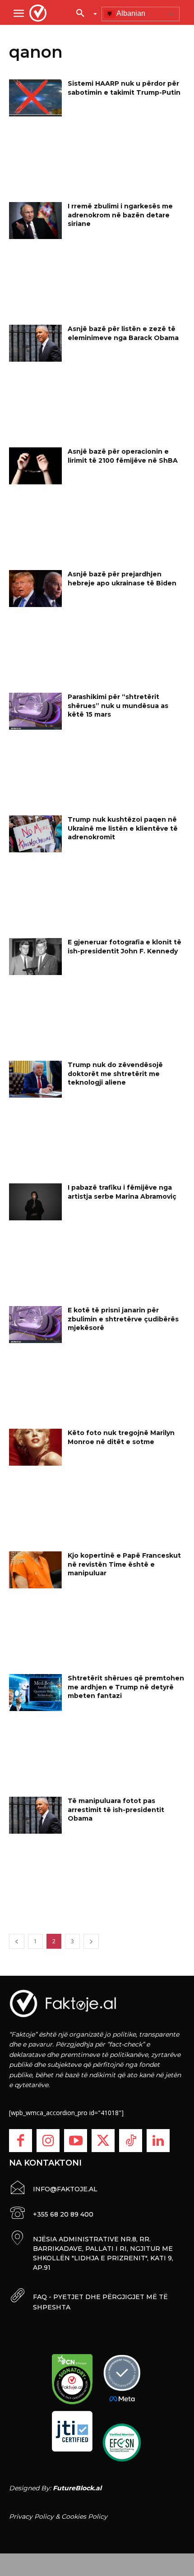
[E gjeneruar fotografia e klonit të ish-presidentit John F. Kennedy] (35, 957)
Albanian (130, 13)
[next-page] (91, 1941)
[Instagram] (48, 2141)
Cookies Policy (84, 2516)
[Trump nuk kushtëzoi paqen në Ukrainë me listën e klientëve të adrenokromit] (35, 834)
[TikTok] (131, 2141)
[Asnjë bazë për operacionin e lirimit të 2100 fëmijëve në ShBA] (35, 466)
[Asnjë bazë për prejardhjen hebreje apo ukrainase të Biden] (35, 589)
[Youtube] (76, 2141)
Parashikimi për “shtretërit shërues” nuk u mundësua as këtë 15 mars (118, 706)
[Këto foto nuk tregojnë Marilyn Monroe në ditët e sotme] (35, 1447)
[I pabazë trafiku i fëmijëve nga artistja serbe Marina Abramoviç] (35, 1202)
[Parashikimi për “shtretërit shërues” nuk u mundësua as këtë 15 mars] (35, 711)
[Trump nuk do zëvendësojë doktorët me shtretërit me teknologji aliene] (35, 1079)
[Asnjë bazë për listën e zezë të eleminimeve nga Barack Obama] (35, 343)
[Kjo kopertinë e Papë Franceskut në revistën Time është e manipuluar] (35, 1570)
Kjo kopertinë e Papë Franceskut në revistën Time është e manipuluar (124, 1564)
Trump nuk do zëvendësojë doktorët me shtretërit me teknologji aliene (115, 1074)
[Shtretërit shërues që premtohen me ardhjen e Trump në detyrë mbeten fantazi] (35, 1693)
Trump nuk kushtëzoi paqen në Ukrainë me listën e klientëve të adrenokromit (123, 828)
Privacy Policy (31, 2516)
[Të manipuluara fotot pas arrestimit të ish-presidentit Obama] (35, 1815)
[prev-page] (17, 1941)
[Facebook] (21, 2141)
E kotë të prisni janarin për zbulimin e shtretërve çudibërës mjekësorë (123, 1319)
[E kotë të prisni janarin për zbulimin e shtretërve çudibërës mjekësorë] (35, 1325)
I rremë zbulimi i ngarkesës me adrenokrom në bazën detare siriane (120, 215)
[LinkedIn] (158, 2141)
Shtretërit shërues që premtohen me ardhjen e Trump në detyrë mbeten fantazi (126, 1687)
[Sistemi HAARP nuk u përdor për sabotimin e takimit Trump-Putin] (35, 98)
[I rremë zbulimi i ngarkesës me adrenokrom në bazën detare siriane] (35, 221)
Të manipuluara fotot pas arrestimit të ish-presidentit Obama (116, 1810)
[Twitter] (103, 2141)
